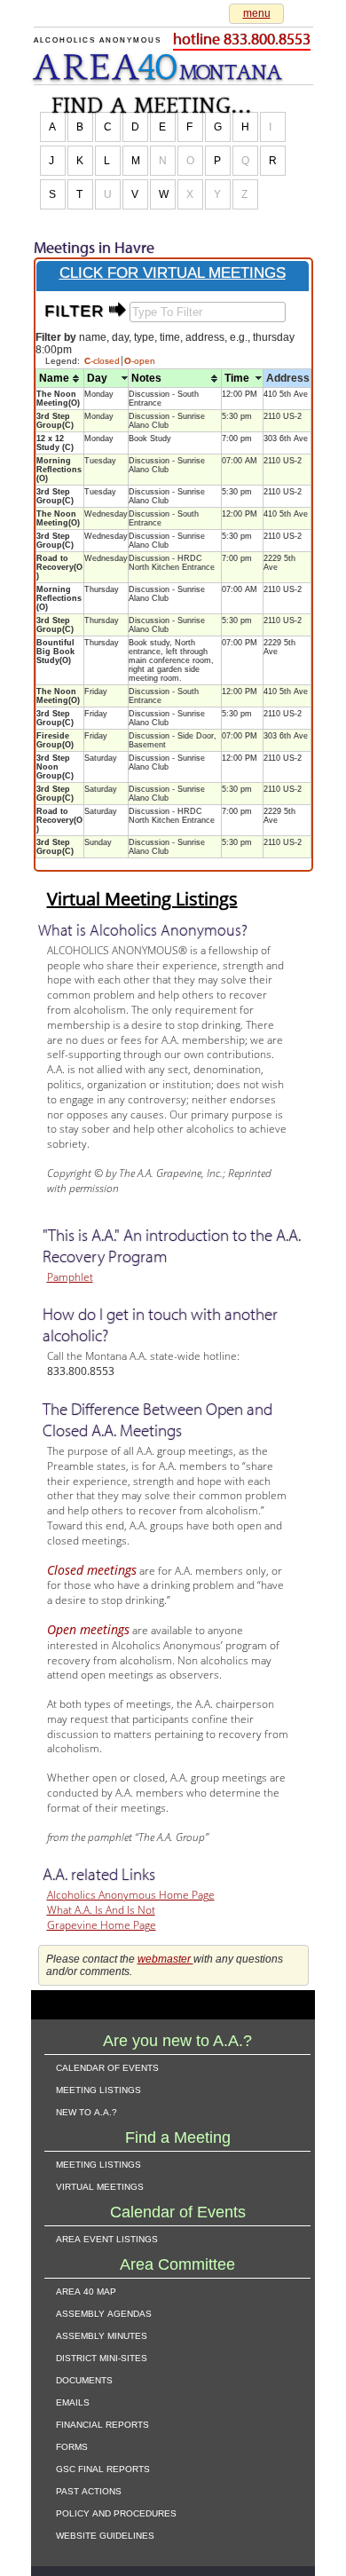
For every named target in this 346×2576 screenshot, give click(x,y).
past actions (89, 2490)
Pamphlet (70, 1277)
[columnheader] (60, 379)
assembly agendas (104, 2312)
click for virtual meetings (173, 273)
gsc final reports (103, 2468)
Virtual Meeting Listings (142, 899)
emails (73, 2401)
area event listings (107, 2238)
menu (257, 13)
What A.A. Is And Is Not (101, 1910)
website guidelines (105, 2534)
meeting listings (98, 2089)
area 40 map (86, 2290)
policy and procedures (116, 2512)
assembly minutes (102, 2335)
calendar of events (107, 2066)
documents (84, 2379)
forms (72, 2446)
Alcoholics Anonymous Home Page (131, 1895)
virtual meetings (100, 2185)
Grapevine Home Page (102, 1925)
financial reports (102, 2423)
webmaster (165, 1959)
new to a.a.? (86, 2111)
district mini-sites (102, 2357)
